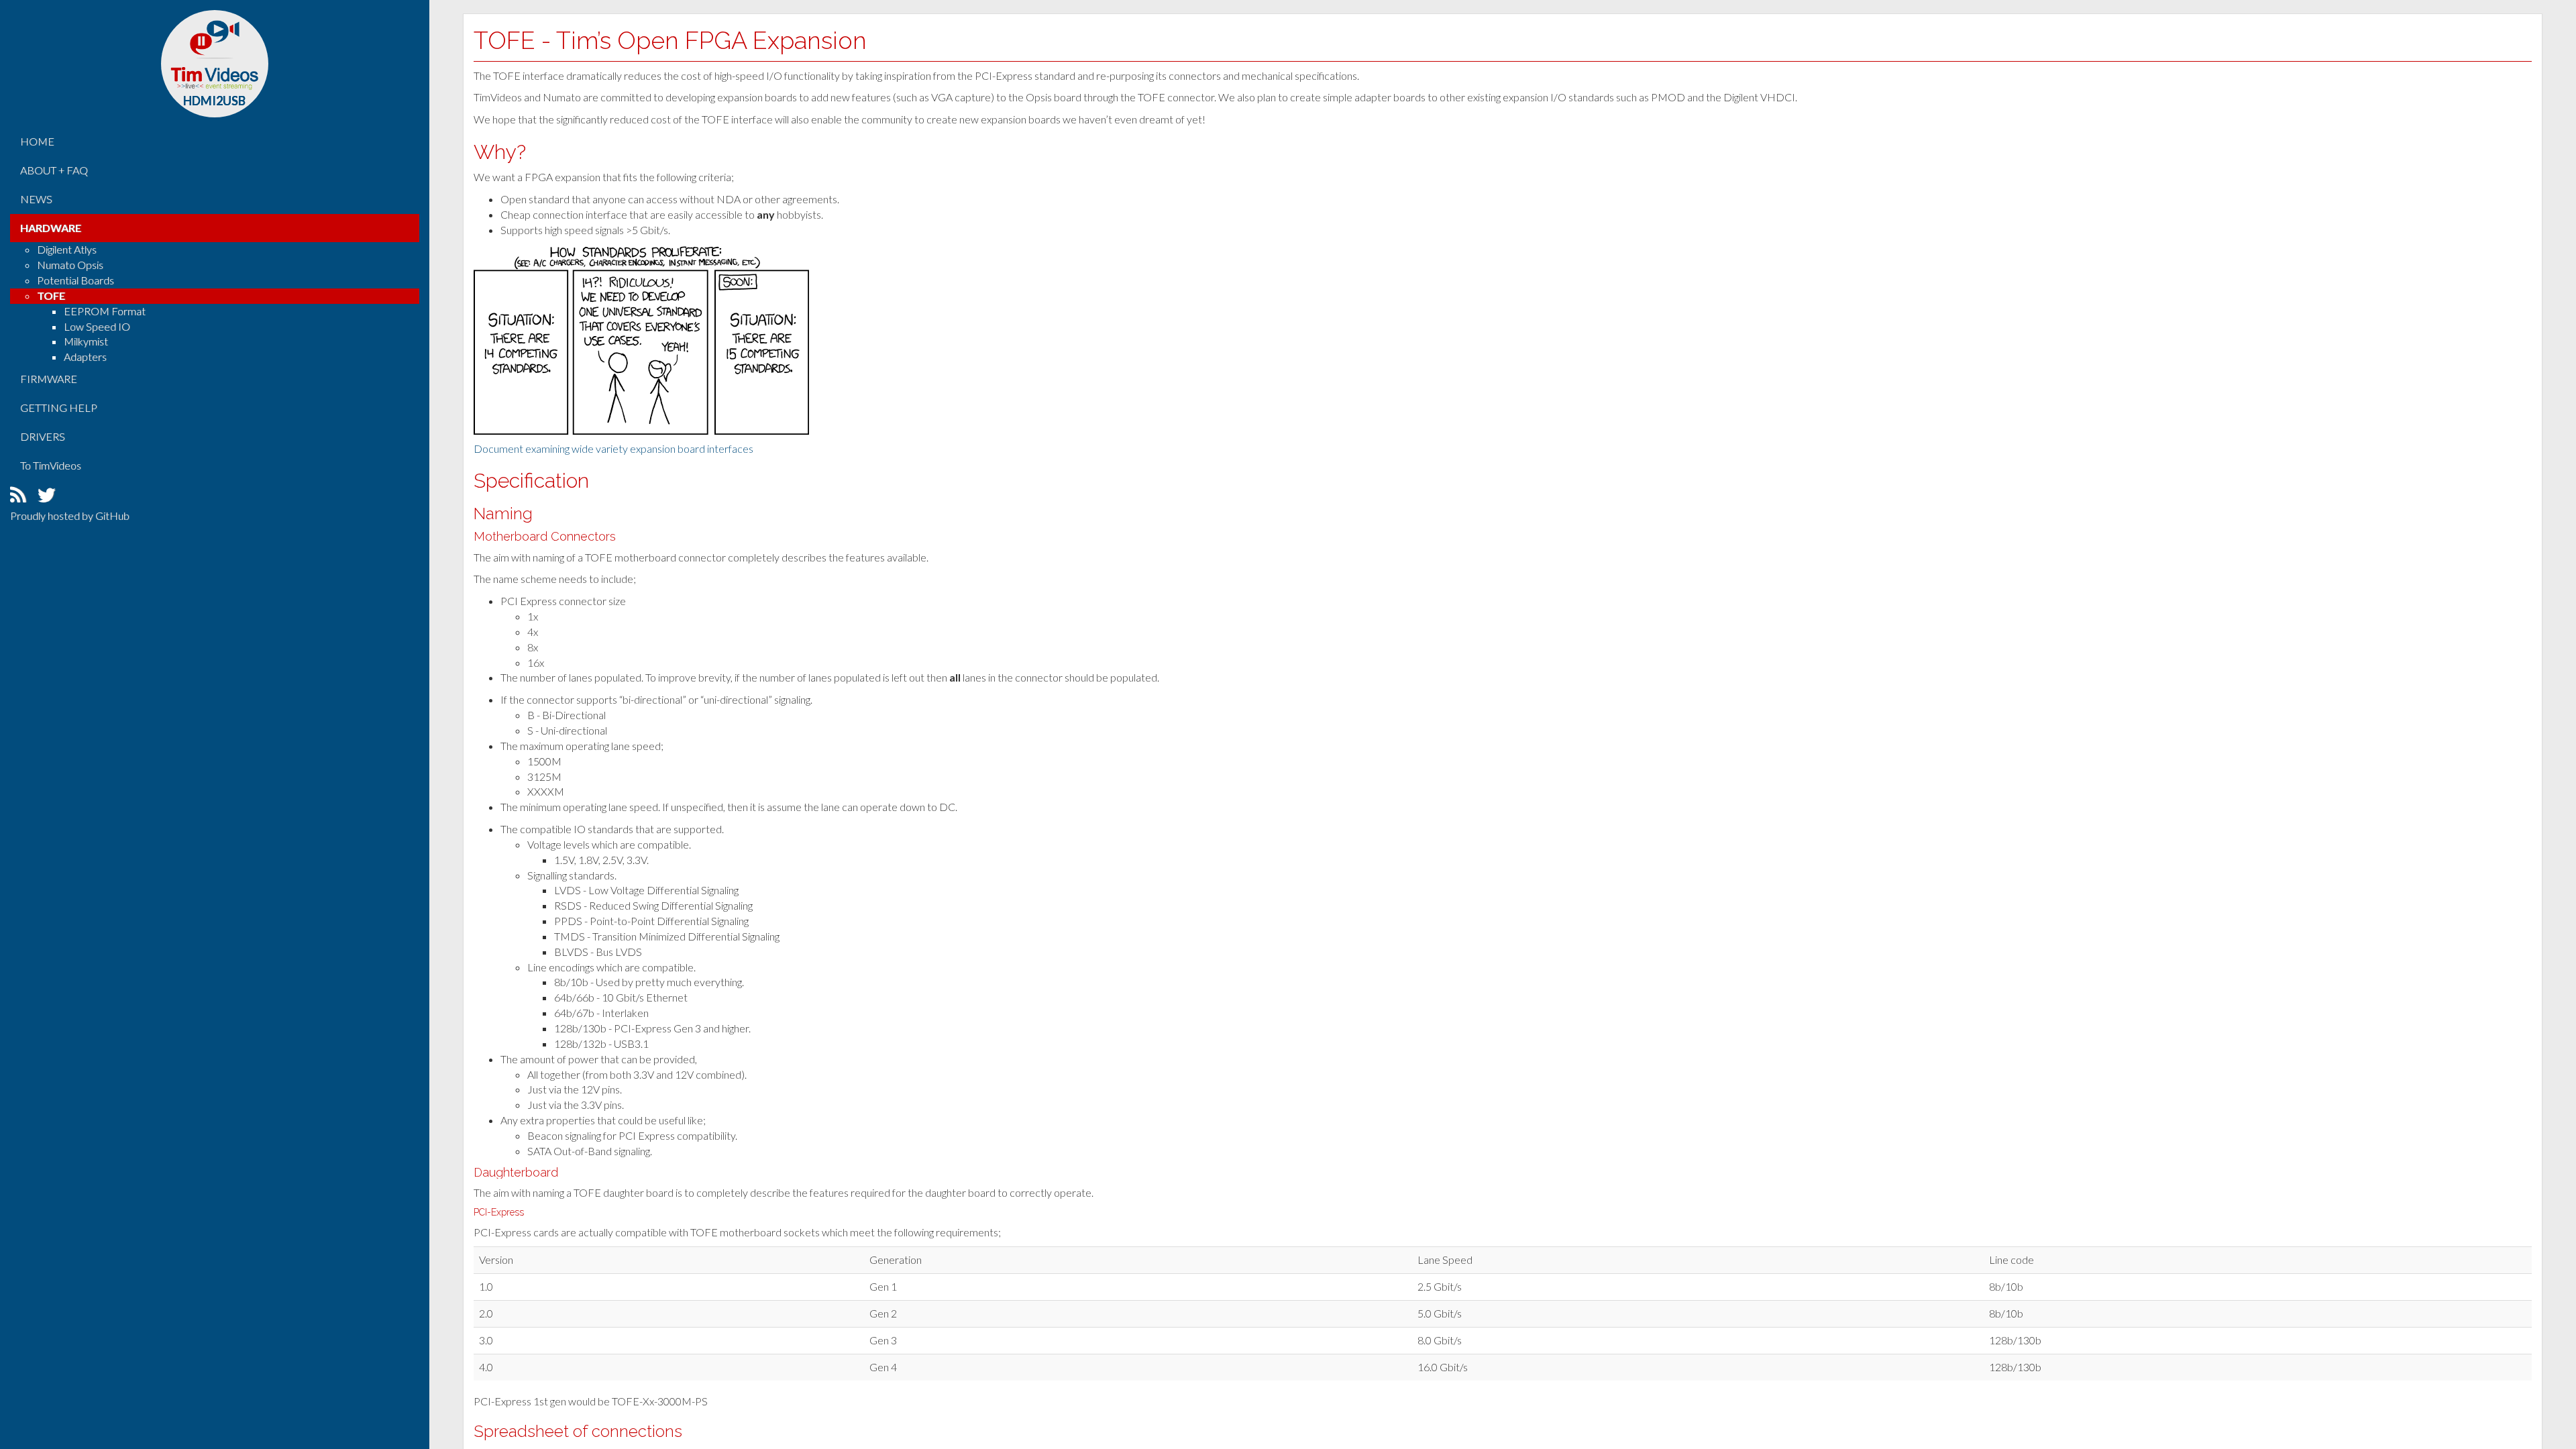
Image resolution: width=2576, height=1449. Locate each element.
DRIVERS (43, 436)
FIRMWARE (49, 379)
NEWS (36, 199)
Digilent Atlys (67, 249)
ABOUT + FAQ (54, 170)
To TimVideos (51, 465)
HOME (37, 141)
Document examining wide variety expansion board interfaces (613, 448)
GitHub (112, 516)
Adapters (85, 357)
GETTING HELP (59, 408)
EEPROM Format (105, 311)
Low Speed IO (97, 326)
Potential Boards (75, 280)
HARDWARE (51, 228)
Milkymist (86, 341)
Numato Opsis (70, 265)
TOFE (51, 296)
